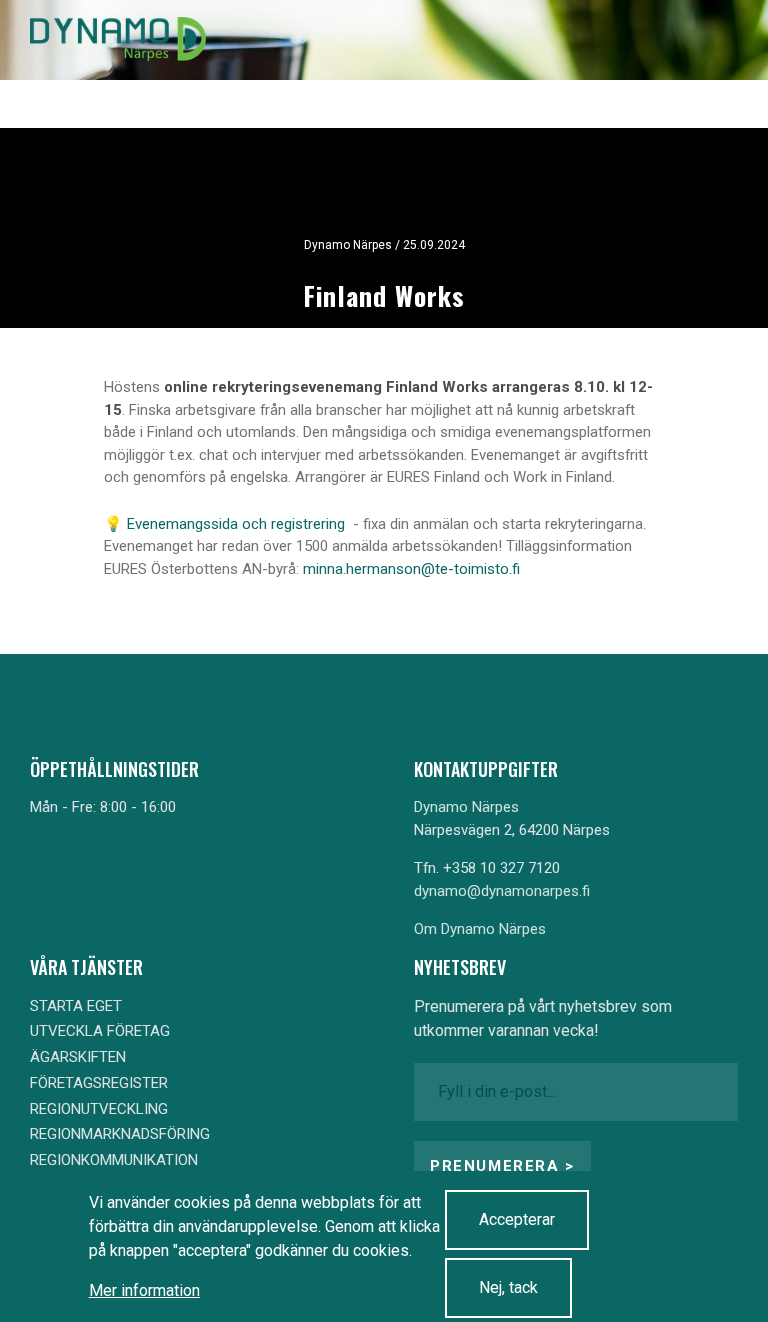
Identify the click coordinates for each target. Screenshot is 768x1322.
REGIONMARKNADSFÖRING (120, 1134)
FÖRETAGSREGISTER (99, 1083)
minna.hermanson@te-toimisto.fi (411, 569)
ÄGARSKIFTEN (78, 1057)
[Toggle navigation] (706, 40)
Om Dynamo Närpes (480, 929)
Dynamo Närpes (466, 807)
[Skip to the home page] (118, 40)
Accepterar (517, 1219)
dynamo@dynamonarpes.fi (502, 891)
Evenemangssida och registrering (238, 524)
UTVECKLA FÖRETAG (100, 1031)
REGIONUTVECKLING (99, 1109)
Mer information (144, 1290)
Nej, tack (508, 1287)
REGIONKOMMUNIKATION (114, 1160)
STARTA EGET (76, 1006)
